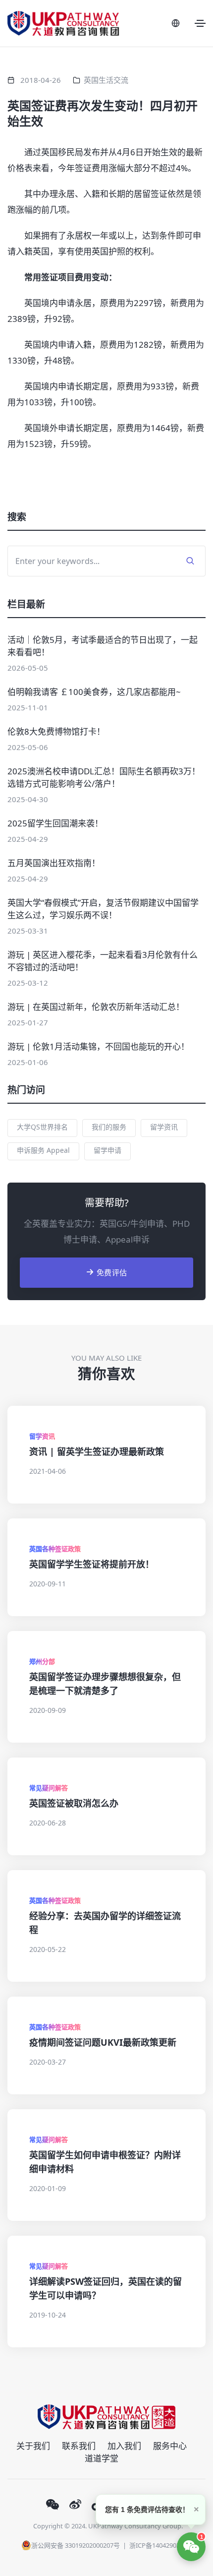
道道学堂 (102, 2458)
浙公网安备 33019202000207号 (76, 2545)
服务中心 (170, 2446)
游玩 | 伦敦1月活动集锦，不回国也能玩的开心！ (98, 1046)
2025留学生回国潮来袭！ (55, 823)
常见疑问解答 (49, 1788)
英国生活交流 (106, 80)
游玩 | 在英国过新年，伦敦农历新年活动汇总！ (96, 1007)
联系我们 (79, 2446)
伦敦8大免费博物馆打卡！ (56, 731)
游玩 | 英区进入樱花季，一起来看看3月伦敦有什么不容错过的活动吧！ (103, 961)
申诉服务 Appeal (43, 1150)
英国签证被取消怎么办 (74, 1803)
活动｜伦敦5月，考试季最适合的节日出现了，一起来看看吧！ (103, 646)
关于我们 (33, 2446)
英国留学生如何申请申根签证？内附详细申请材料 (105, 2162)
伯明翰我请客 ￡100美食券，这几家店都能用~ (94, 692)
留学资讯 (164, 1127)
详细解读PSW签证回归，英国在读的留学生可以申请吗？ (106, 2288)
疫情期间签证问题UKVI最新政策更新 (103, 2042)
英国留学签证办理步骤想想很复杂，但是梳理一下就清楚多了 (105, 1684)
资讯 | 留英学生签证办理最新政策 (97, 1451)
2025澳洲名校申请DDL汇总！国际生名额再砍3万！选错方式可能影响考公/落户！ (104, 777)
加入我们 (124, 2446)
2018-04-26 (41, 80)
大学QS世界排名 (42, 1127)
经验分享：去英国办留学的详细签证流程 (105, 1923)
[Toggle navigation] (200, 23)
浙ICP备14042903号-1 (160, 2545)
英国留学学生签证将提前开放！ (92, 1564)
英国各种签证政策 (55, 1549)
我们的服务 (109, 1127)
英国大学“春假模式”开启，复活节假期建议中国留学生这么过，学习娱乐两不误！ (103, 909)
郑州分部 (42, 1661)
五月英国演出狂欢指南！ (54, 863)
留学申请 (107, 1150)
